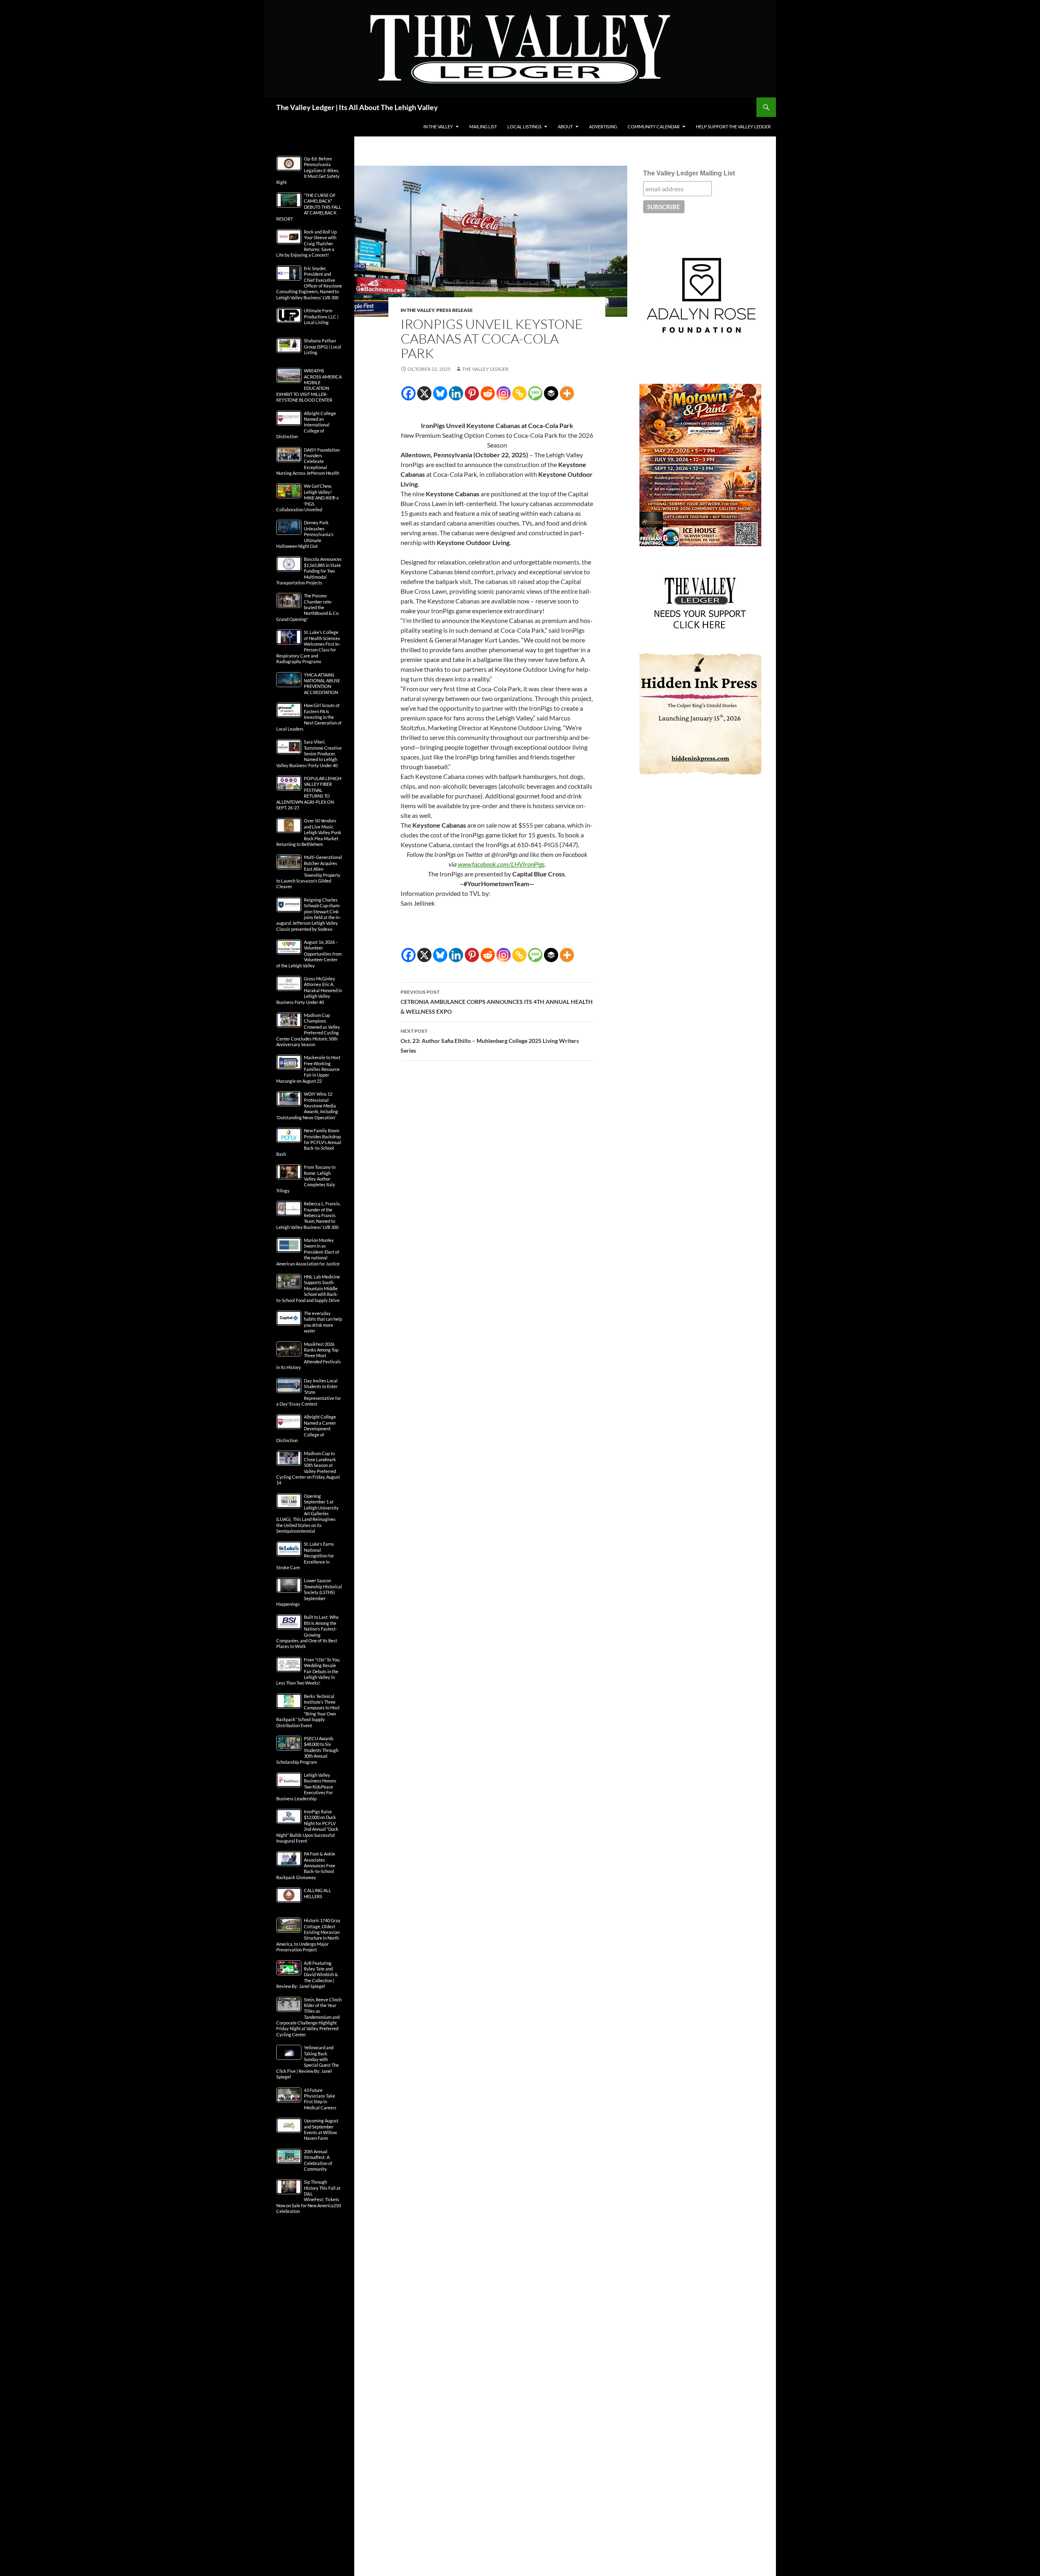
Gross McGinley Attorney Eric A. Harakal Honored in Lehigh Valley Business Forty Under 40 (309, 990)
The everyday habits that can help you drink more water (323, 1322)
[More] (567, 393)
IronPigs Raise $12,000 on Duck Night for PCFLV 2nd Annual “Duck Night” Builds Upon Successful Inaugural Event (307, 1826)
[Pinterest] (472, 393)
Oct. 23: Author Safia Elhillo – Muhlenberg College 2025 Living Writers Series (490, 1041)
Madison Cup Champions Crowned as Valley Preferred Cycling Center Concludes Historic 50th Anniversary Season (308, 1030)
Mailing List (483, 127)
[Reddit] (488, 393)
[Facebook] (408, 393)
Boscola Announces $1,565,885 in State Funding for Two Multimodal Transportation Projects (309, 571)
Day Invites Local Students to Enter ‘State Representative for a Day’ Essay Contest (309, 1392)
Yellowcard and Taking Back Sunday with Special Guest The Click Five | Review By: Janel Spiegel (308, 2062)
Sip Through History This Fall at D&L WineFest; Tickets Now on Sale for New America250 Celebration (309, 2196)
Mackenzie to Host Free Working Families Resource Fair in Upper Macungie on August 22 (308, 1069)
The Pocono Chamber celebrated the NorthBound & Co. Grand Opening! (308, 607)
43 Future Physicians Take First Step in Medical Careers (320, 2099)
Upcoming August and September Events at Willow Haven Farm (321, 2129)
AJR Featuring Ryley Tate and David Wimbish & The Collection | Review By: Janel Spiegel (307, 1975)
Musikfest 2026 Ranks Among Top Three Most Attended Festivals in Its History (309, 1356)
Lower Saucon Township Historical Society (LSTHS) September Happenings (309, 1592)
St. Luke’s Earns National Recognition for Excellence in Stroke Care (305, 1556)
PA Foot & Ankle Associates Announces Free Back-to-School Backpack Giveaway (306, 1865)
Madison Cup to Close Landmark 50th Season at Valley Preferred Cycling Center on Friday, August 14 (308, 1468)
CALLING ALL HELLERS (317, 1893)
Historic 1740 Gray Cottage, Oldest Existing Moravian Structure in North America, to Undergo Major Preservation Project (308, 1935)
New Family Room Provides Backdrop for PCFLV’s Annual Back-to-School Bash (309, 1142)
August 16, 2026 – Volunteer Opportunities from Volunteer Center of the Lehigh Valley (309, 954)
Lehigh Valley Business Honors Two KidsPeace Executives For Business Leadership (306, 1787)
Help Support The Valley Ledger (733, 127)
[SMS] (535, 393)
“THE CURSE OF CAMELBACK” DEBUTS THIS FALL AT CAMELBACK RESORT (309, 207)
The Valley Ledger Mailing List (689, 173)
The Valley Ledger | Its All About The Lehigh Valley (357, 107)
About (565, 127)
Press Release (455, 310)
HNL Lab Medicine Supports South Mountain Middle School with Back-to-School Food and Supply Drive (308, 1288)
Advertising (603, 127)
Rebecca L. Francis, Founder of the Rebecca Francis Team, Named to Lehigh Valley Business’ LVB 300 (308, 1215)
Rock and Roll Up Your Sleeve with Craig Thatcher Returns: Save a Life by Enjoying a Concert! (307, 243)
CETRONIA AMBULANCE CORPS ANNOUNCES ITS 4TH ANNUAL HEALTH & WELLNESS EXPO (497, 1002)
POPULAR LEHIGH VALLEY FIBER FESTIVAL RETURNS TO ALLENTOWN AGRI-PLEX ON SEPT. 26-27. (309, 793)
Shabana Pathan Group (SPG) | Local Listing (323, 346)
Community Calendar (654, 127)
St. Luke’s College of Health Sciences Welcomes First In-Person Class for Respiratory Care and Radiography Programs (308, 647)
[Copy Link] (519, 393)
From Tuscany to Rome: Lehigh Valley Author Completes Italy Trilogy (306, 1179)
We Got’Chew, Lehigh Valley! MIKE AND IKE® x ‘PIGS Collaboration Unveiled (308, 498)
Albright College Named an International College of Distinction (306, 425)
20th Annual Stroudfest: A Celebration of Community (318, 2160)
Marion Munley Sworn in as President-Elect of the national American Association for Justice (308, 1252)
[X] (424, 393)
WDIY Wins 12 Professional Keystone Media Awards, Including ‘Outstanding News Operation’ (307, 1106)
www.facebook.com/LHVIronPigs (501, 864)
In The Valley (438, 127)
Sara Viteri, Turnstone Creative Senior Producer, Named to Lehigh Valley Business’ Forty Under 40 (309, 754)
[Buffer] (551, 393)
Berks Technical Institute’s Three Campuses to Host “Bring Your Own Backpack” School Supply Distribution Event (308, 1711)
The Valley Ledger (485, 369)
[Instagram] (504, 393)
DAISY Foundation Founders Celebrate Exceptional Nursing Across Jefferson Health (308, 462)
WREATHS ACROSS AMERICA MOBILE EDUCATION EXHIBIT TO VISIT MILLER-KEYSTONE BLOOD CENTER (309, 385)
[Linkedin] (456, 393)
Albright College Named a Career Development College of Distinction (306, 1429)
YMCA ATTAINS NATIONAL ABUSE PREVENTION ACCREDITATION (322, 683)
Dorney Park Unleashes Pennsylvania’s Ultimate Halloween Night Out (305, 534)
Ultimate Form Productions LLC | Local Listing (321, 316)
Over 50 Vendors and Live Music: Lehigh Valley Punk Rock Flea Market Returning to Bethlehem (309, 832)
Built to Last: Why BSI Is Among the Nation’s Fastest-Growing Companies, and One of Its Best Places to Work (308, 1632)
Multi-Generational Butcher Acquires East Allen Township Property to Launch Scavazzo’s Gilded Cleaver (309, 872)
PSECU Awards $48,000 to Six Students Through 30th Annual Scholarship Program (307, 1750)
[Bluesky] (440, 393)
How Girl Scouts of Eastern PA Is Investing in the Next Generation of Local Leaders (309, 717)
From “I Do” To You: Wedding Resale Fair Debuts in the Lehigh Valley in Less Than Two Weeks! (308, 1671)
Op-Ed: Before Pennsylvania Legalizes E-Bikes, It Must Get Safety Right (308, 170)
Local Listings (524, 127)
